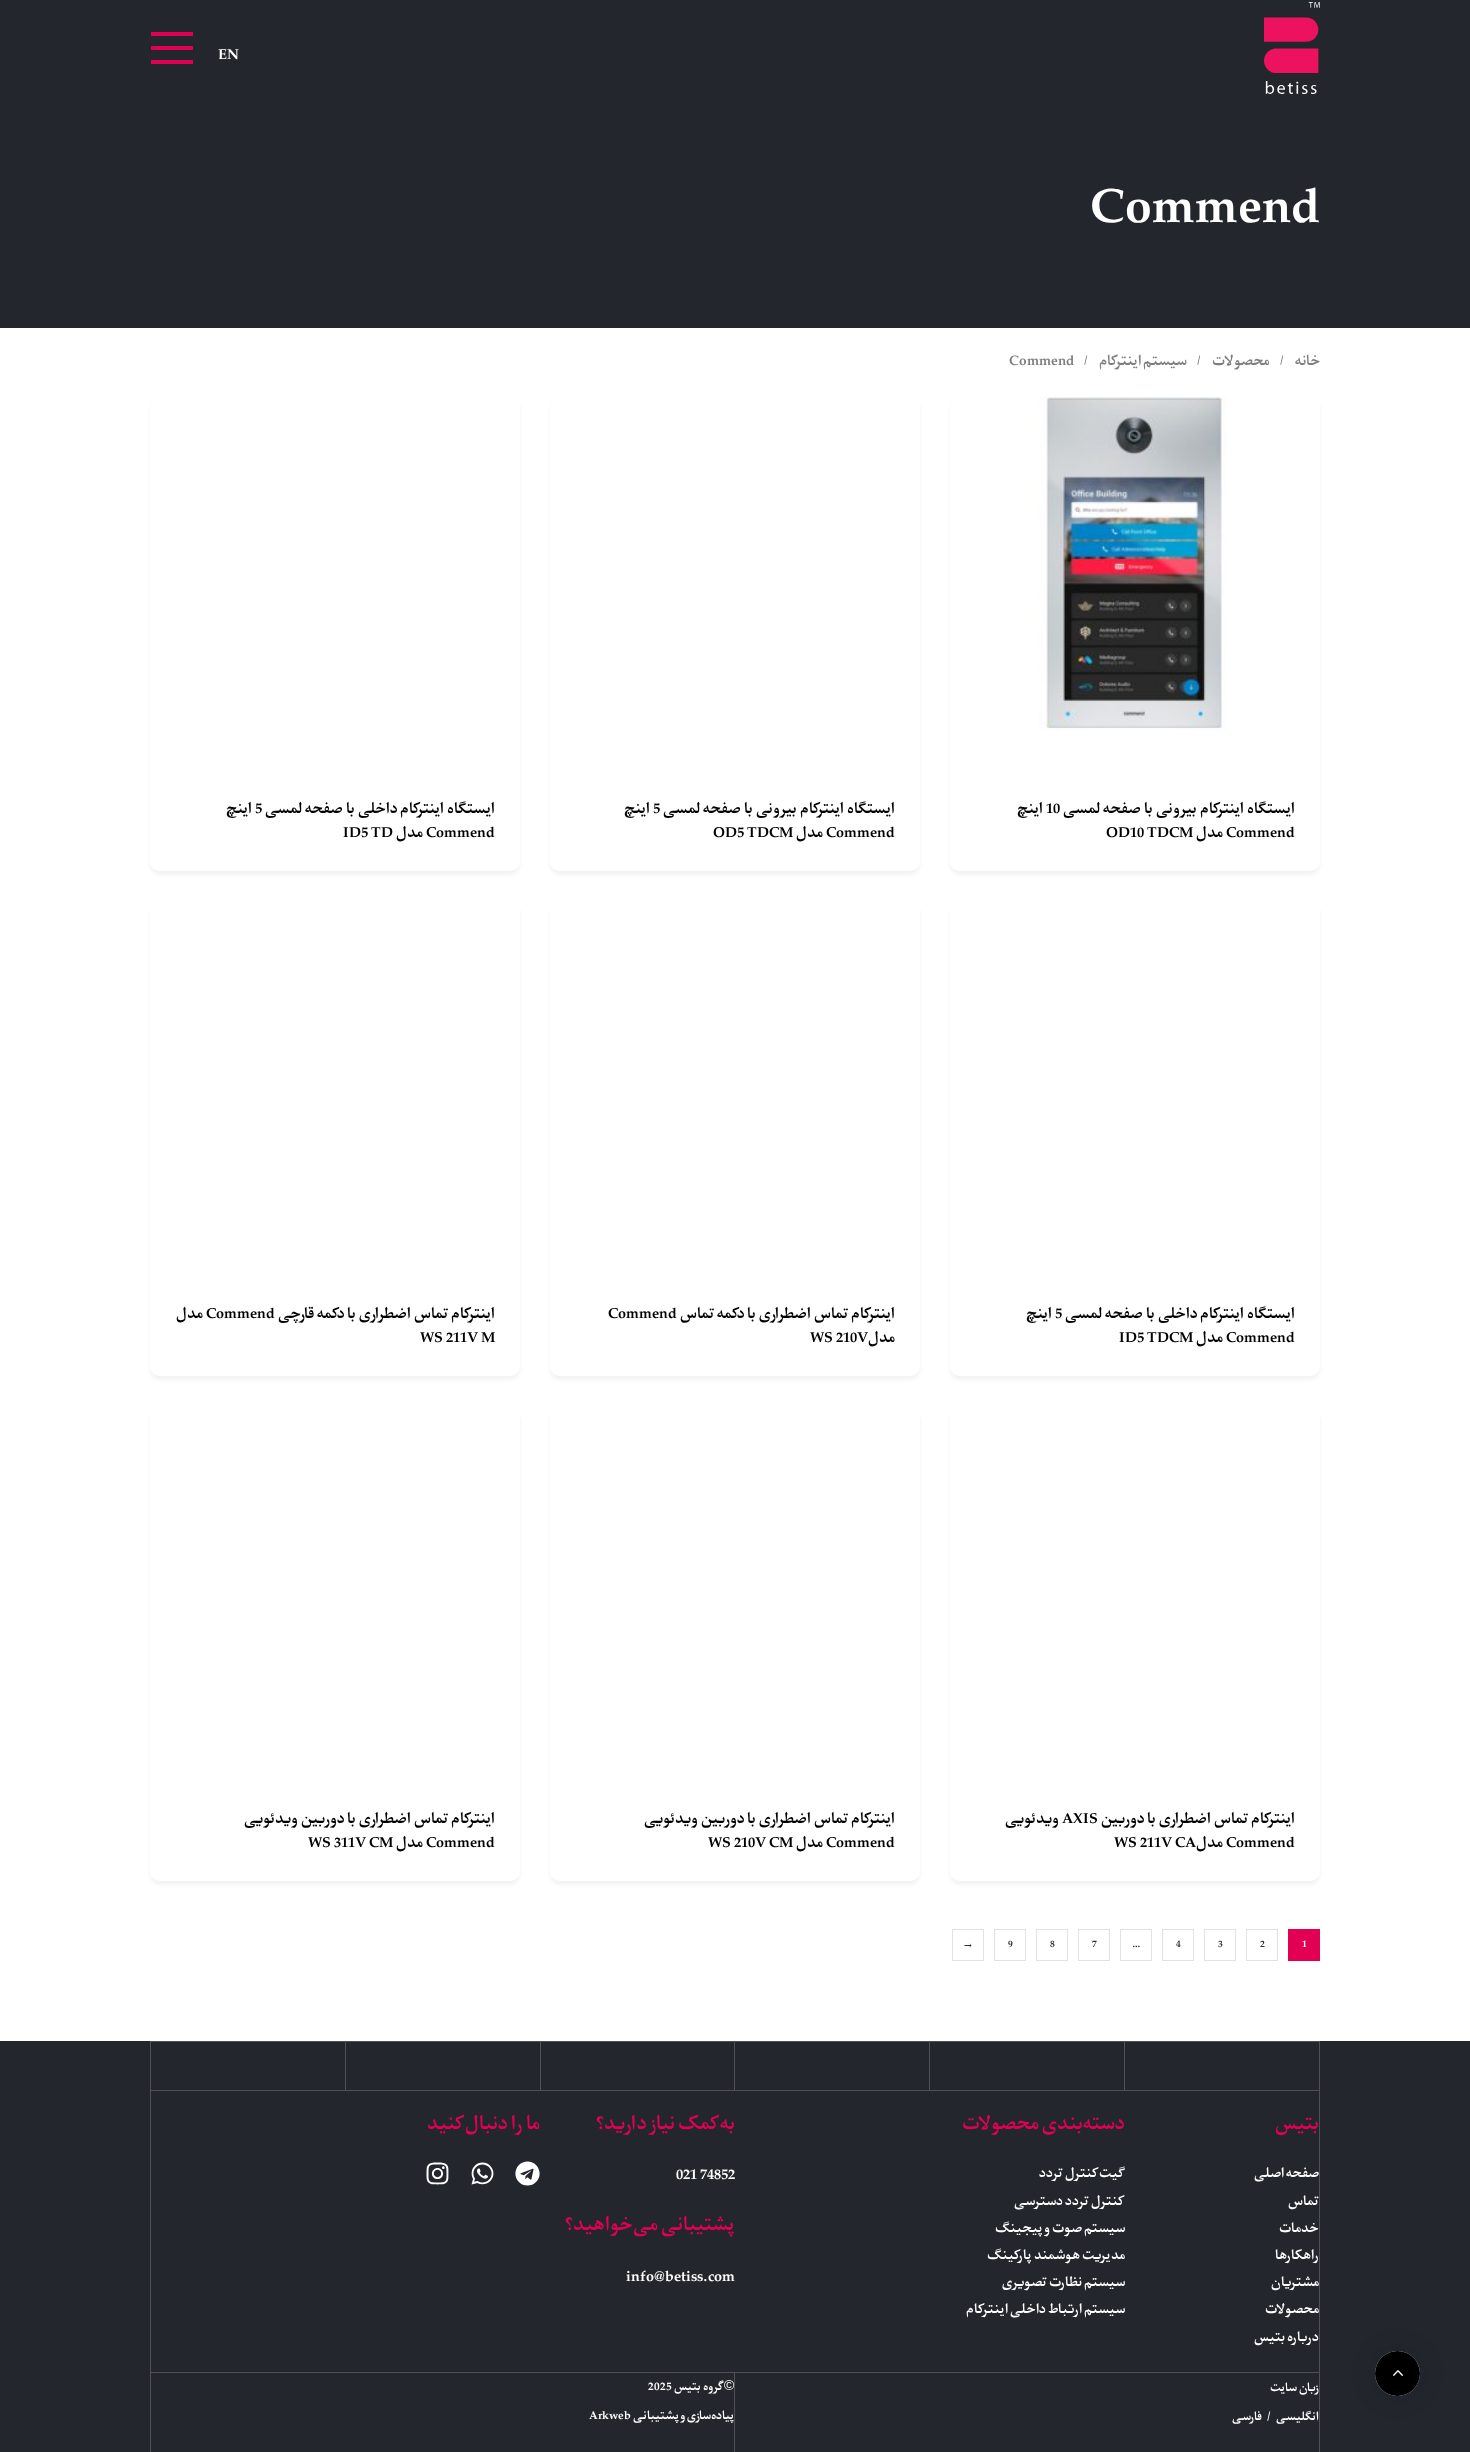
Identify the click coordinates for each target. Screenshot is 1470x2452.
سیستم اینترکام (1143, 362)
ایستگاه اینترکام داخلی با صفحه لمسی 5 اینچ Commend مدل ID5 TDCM (1160, 1327)
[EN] (228, 56)
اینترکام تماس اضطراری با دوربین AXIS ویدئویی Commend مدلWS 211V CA (1150, 1832)
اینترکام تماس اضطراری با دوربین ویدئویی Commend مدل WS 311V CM (369, 1832)
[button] (171, 48)
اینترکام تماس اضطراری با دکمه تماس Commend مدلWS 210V (751, 1327)
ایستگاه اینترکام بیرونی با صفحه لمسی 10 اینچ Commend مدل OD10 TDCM (1156, 822)
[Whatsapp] (482, 2173)
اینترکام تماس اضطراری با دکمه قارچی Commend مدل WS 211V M (335, 1327)
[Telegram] (527, 2173)
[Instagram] (437, 2173)
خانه (1307, 362)
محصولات (1241, 362)
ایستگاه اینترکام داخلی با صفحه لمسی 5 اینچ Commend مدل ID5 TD (360, 822)
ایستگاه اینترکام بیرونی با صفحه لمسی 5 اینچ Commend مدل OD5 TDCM (759, 822)
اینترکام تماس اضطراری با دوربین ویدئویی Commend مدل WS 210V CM (769, 1832)
